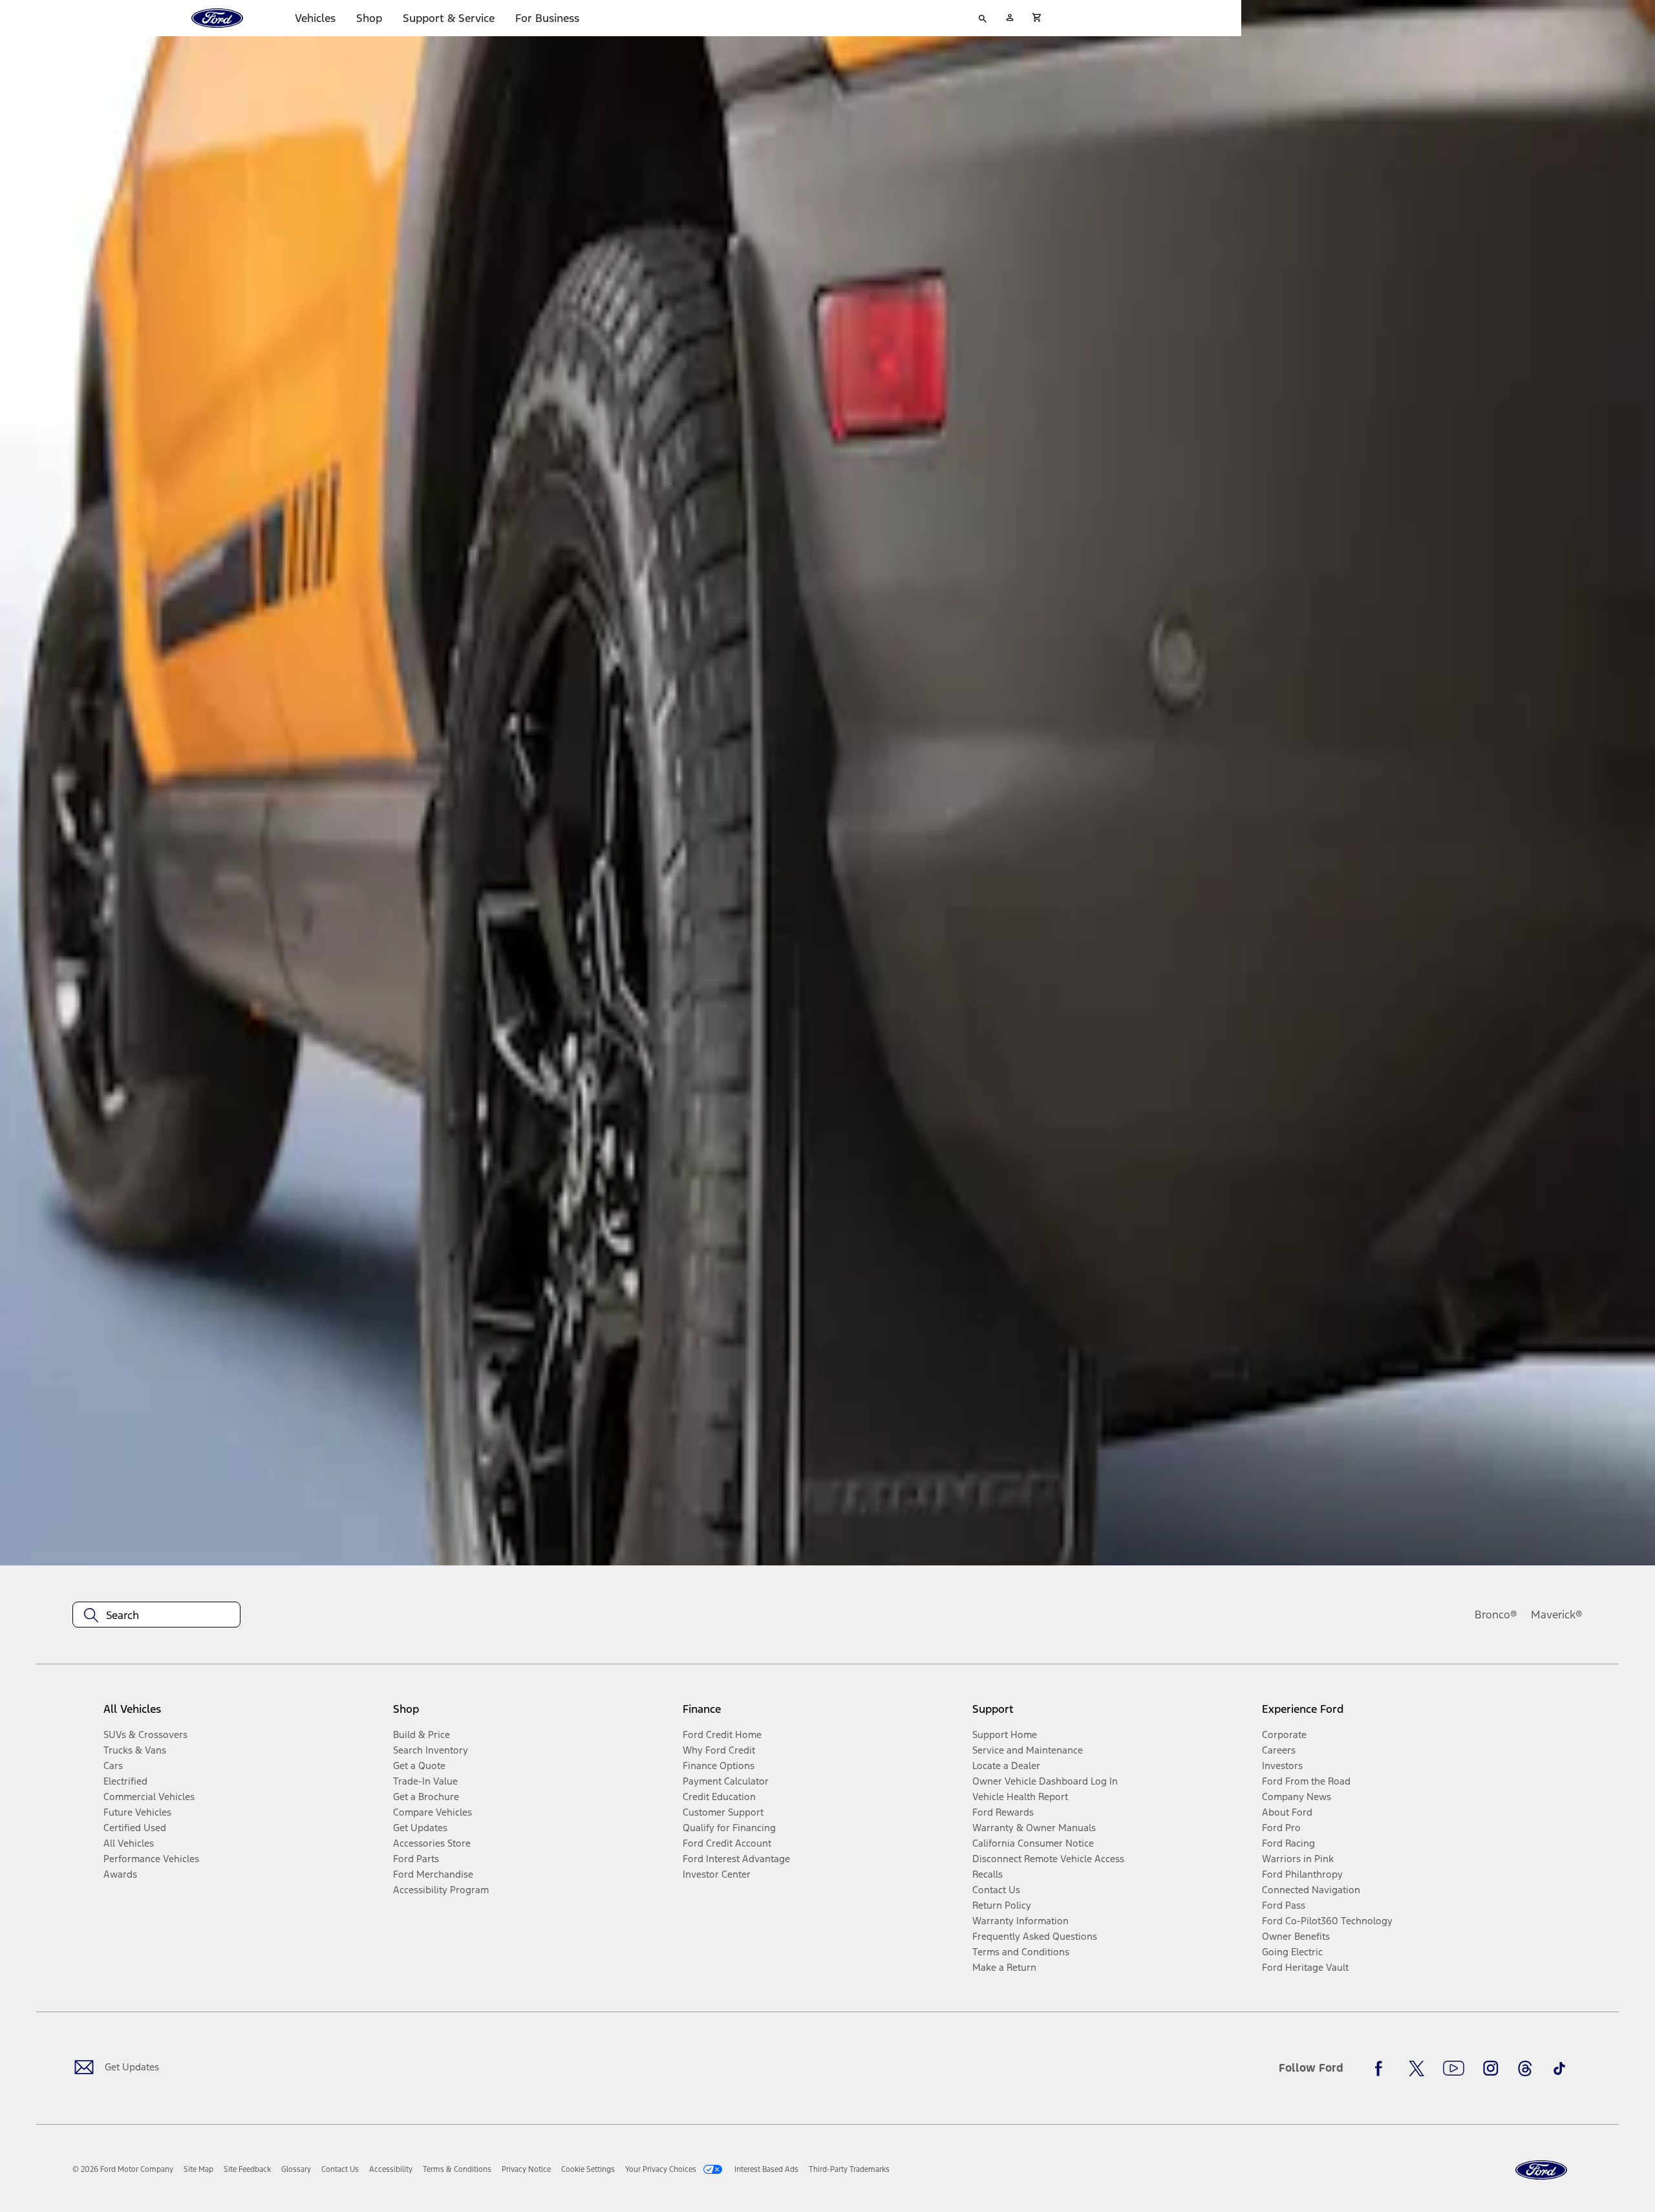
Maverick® (1557, 1615)
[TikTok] (1559, 2068)
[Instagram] (1491, 2068)
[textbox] (156, 1615)
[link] (198, 2169)
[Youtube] (1454, 2068)
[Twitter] (1416, 2068)
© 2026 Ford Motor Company (123, 2169)
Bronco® (1496, 1615)
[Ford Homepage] (1541, 2170)
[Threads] (1525, 2068)
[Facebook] (1382, 2068)
